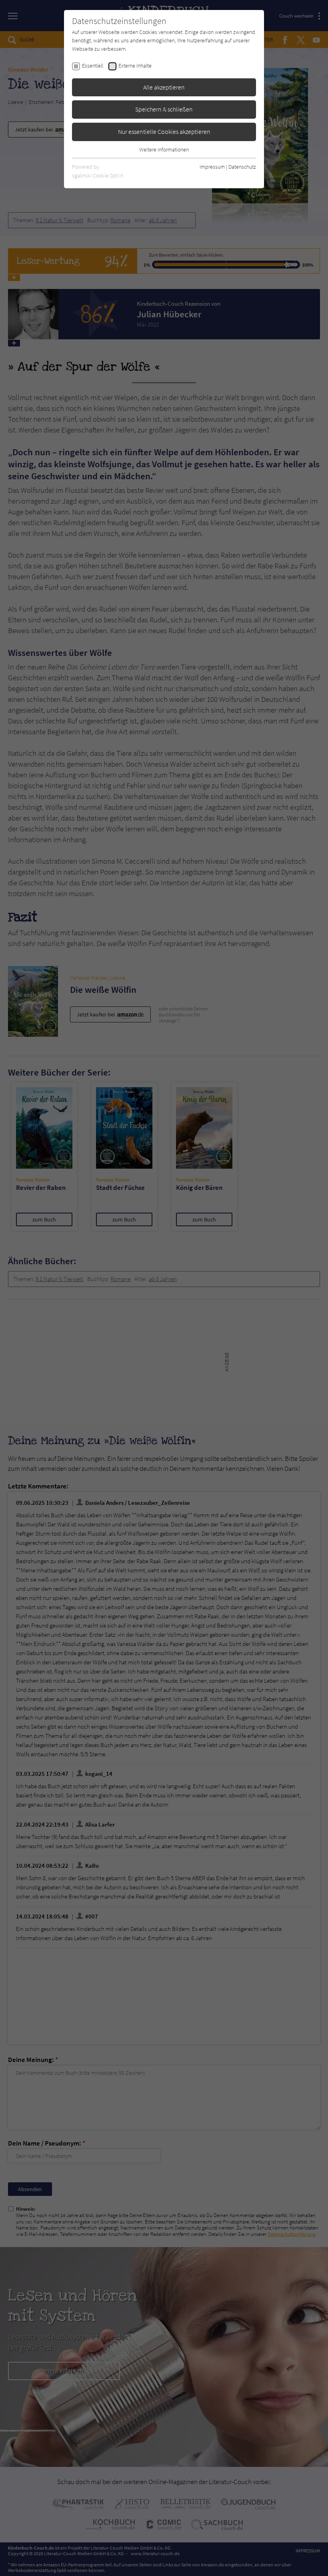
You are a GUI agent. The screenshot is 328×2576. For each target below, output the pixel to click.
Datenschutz (242, 167)
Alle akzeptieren (164, 87)
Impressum (212, 167)
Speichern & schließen (164, 109)
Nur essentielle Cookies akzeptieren (164, 131)
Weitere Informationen (164, 149)
